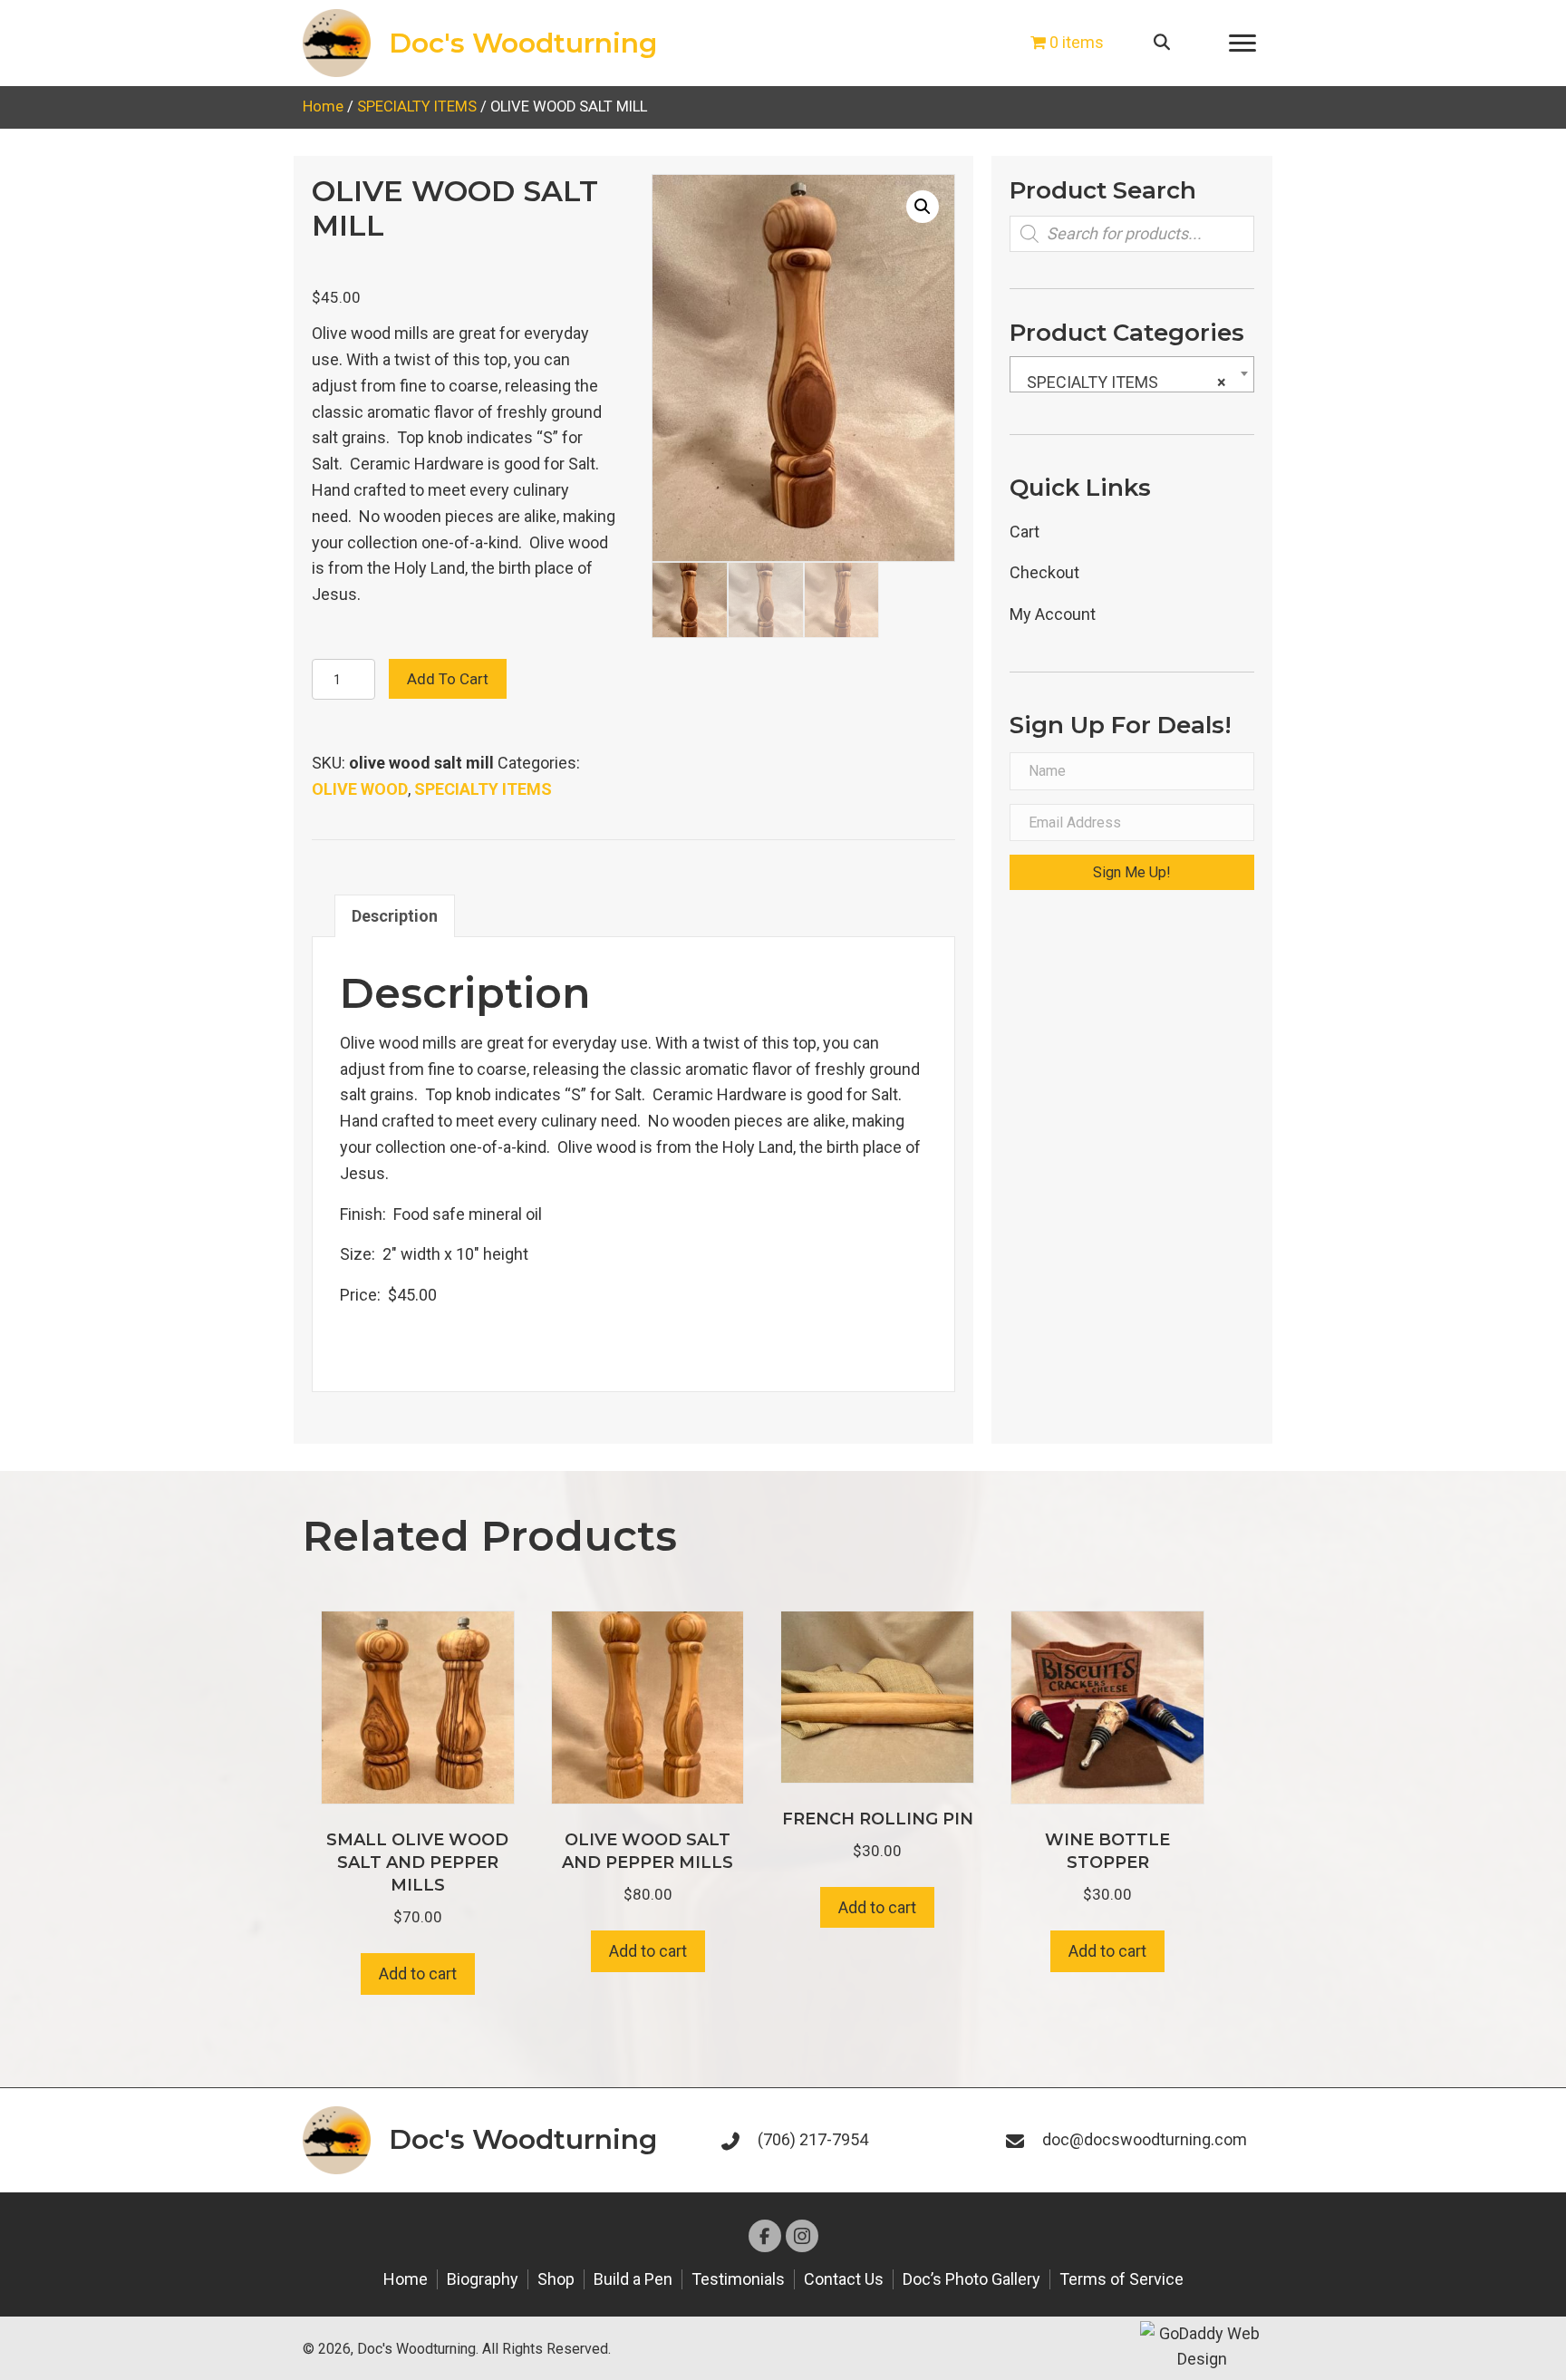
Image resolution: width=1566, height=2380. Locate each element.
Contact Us (844, 2279)
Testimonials (738, 2279)
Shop (556, 2279)
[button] (923, 207)
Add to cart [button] (418, 1974)
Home (323, 106)
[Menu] (1242, 44)
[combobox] (1132, 374)
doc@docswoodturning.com (1145, 2139)
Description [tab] (395, 916)
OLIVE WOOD (360, 789)
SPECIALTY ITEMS (417, 106)
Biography (483, 2279)
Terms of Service (1121, 2279)
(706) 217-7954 (813, 2139)
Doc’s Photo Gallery (971, 2279)
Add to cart (448, 679)
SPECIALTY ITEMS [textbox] (1126, 382)
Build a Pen (633, 2279)
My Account (1053, 614)
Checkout (1044, 572)
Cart (1025, 532)
